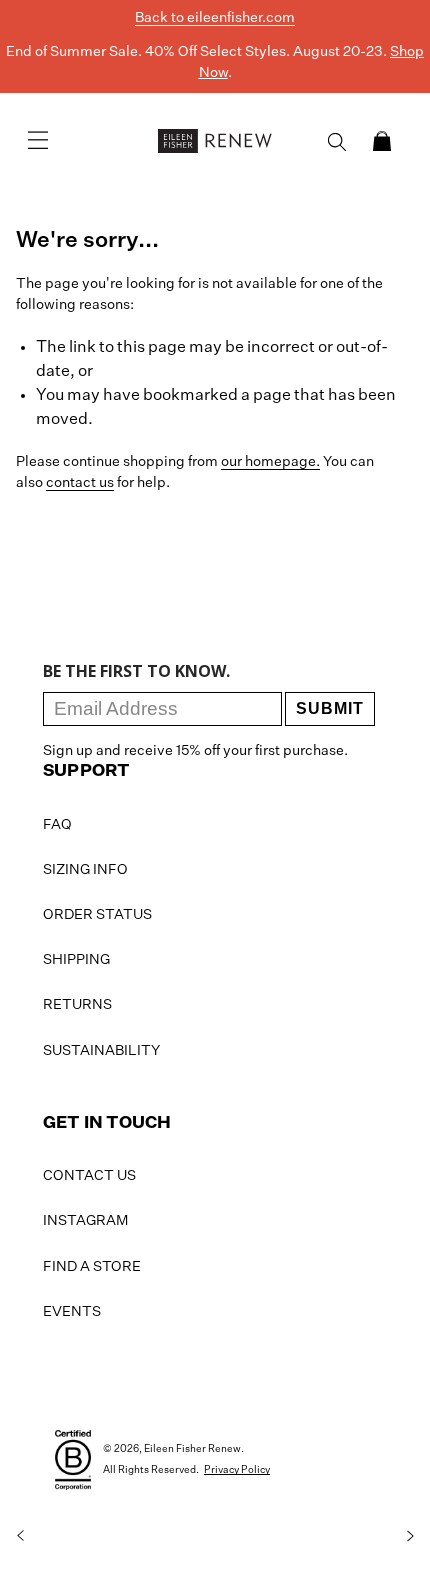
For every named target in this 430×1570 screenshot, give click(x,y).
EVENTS (72, 1312)
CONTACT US (89, 1176)
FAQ (57, 825)
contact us (80, 483)
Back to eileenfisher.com (215, 18)
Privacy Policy (237, 1470)
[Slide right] (410, 1536)
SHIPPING (76, 960)
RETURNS (77, 1005)
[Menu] (38, 141)
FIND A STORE (92, 1267)
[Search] (337, 142)
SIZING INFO (85, 870)
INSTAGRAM (85, 1221)
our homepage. (270, 462)
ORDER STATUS (97, 915)
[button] (382, 141)
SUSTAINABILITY (101, 1051)
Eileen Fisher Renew (192, 1449)
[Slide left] (20, 1536)
